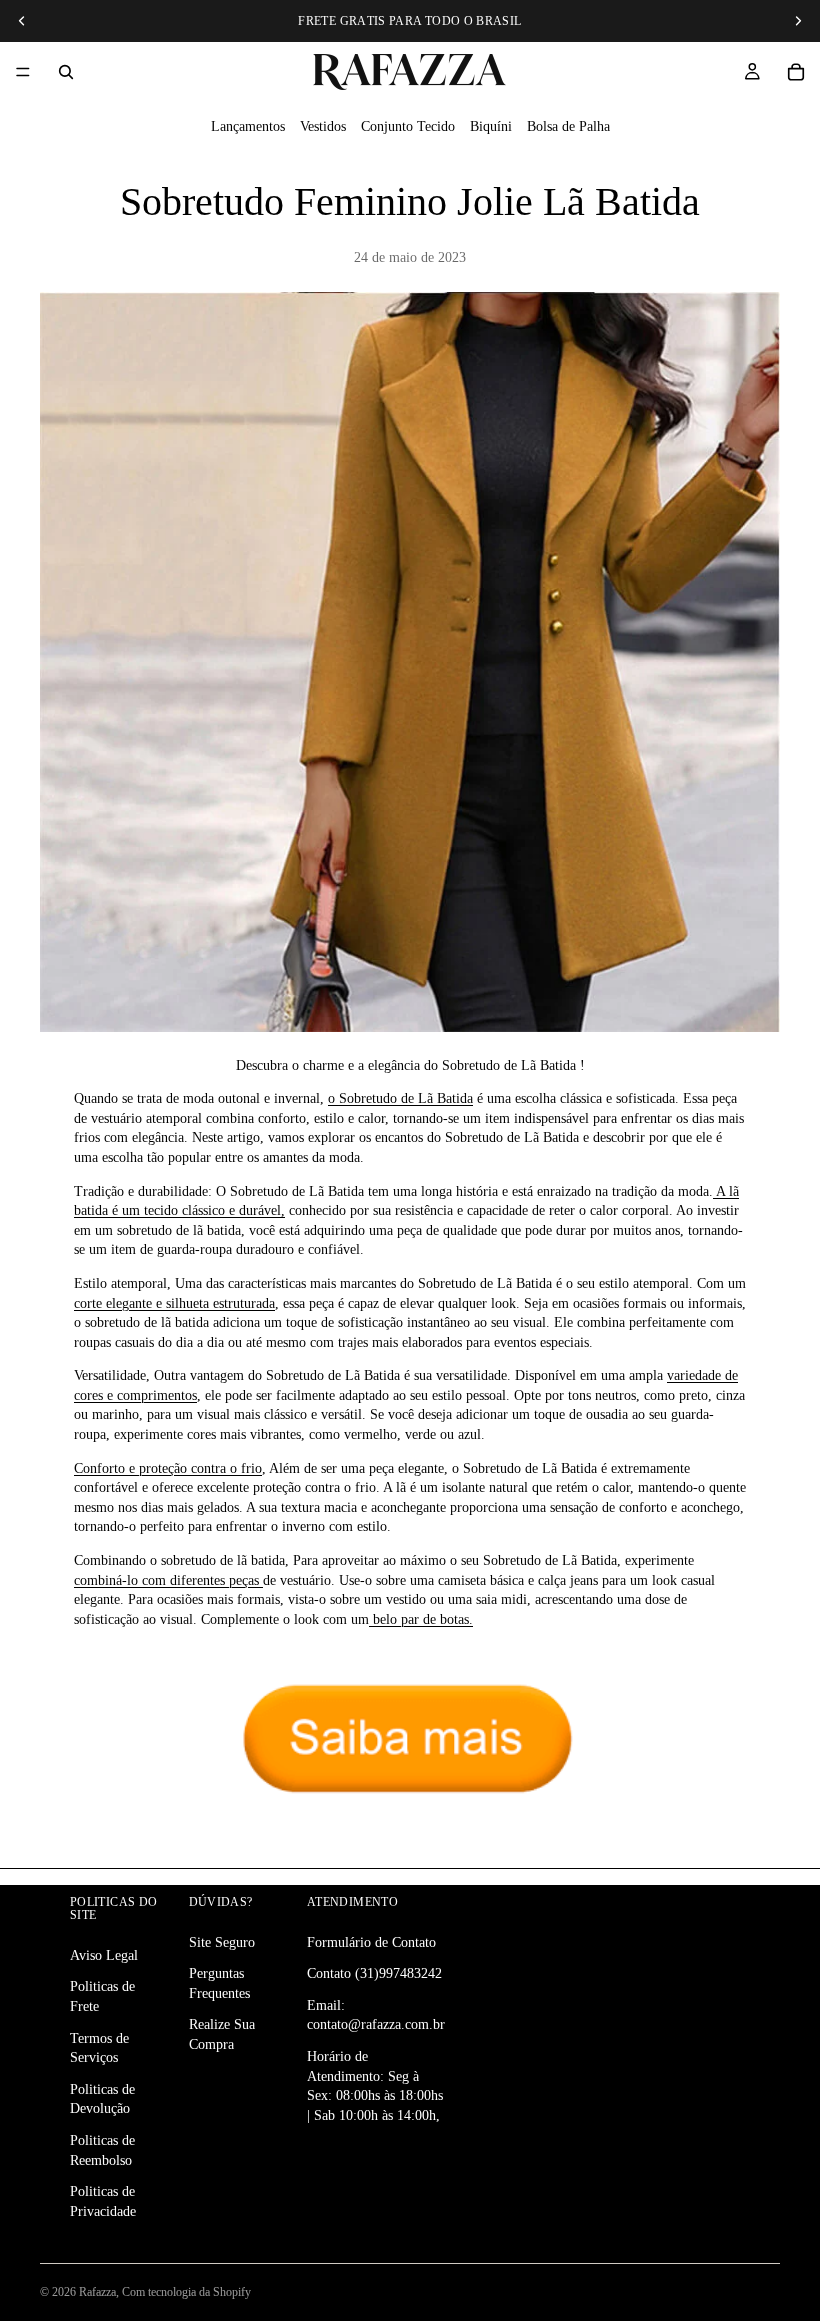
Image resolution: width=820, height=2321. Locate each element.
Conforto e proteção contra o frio (168, 1468)
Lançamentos (248, 126)
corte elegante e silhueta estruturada (174, 1303)
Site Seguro (222, 1941)
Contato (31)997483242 (374, 1973)
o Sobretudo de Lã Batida (400, 1098)
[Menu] (23, 72)
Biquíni (491, 126)
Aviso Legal (104, 1955)
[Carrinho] (796, 72)
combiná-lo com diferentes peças (168, 1580)
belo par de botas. (421, 1619)
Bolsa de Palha (568, 126)
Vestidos (323, 126)
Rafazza (97, 2292)
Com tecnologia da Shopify (186, 2292)
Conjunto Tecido (408, 126)
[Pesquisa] (66, 72)
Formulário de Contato (371, 1941)
